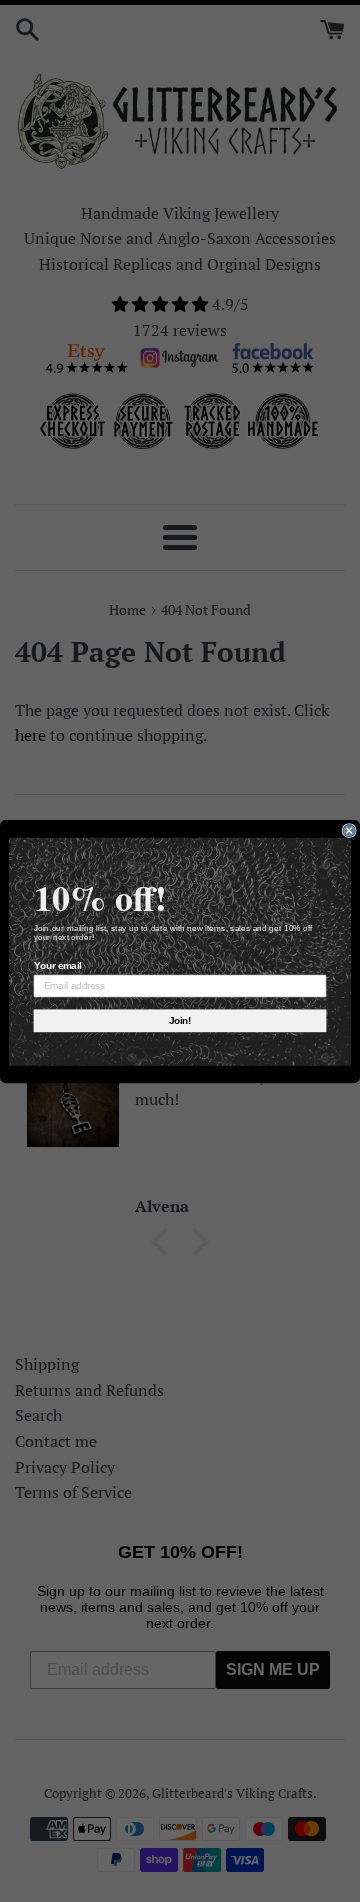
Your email (58, 965)
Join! (180, 1020)
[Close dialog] (349, 830)
